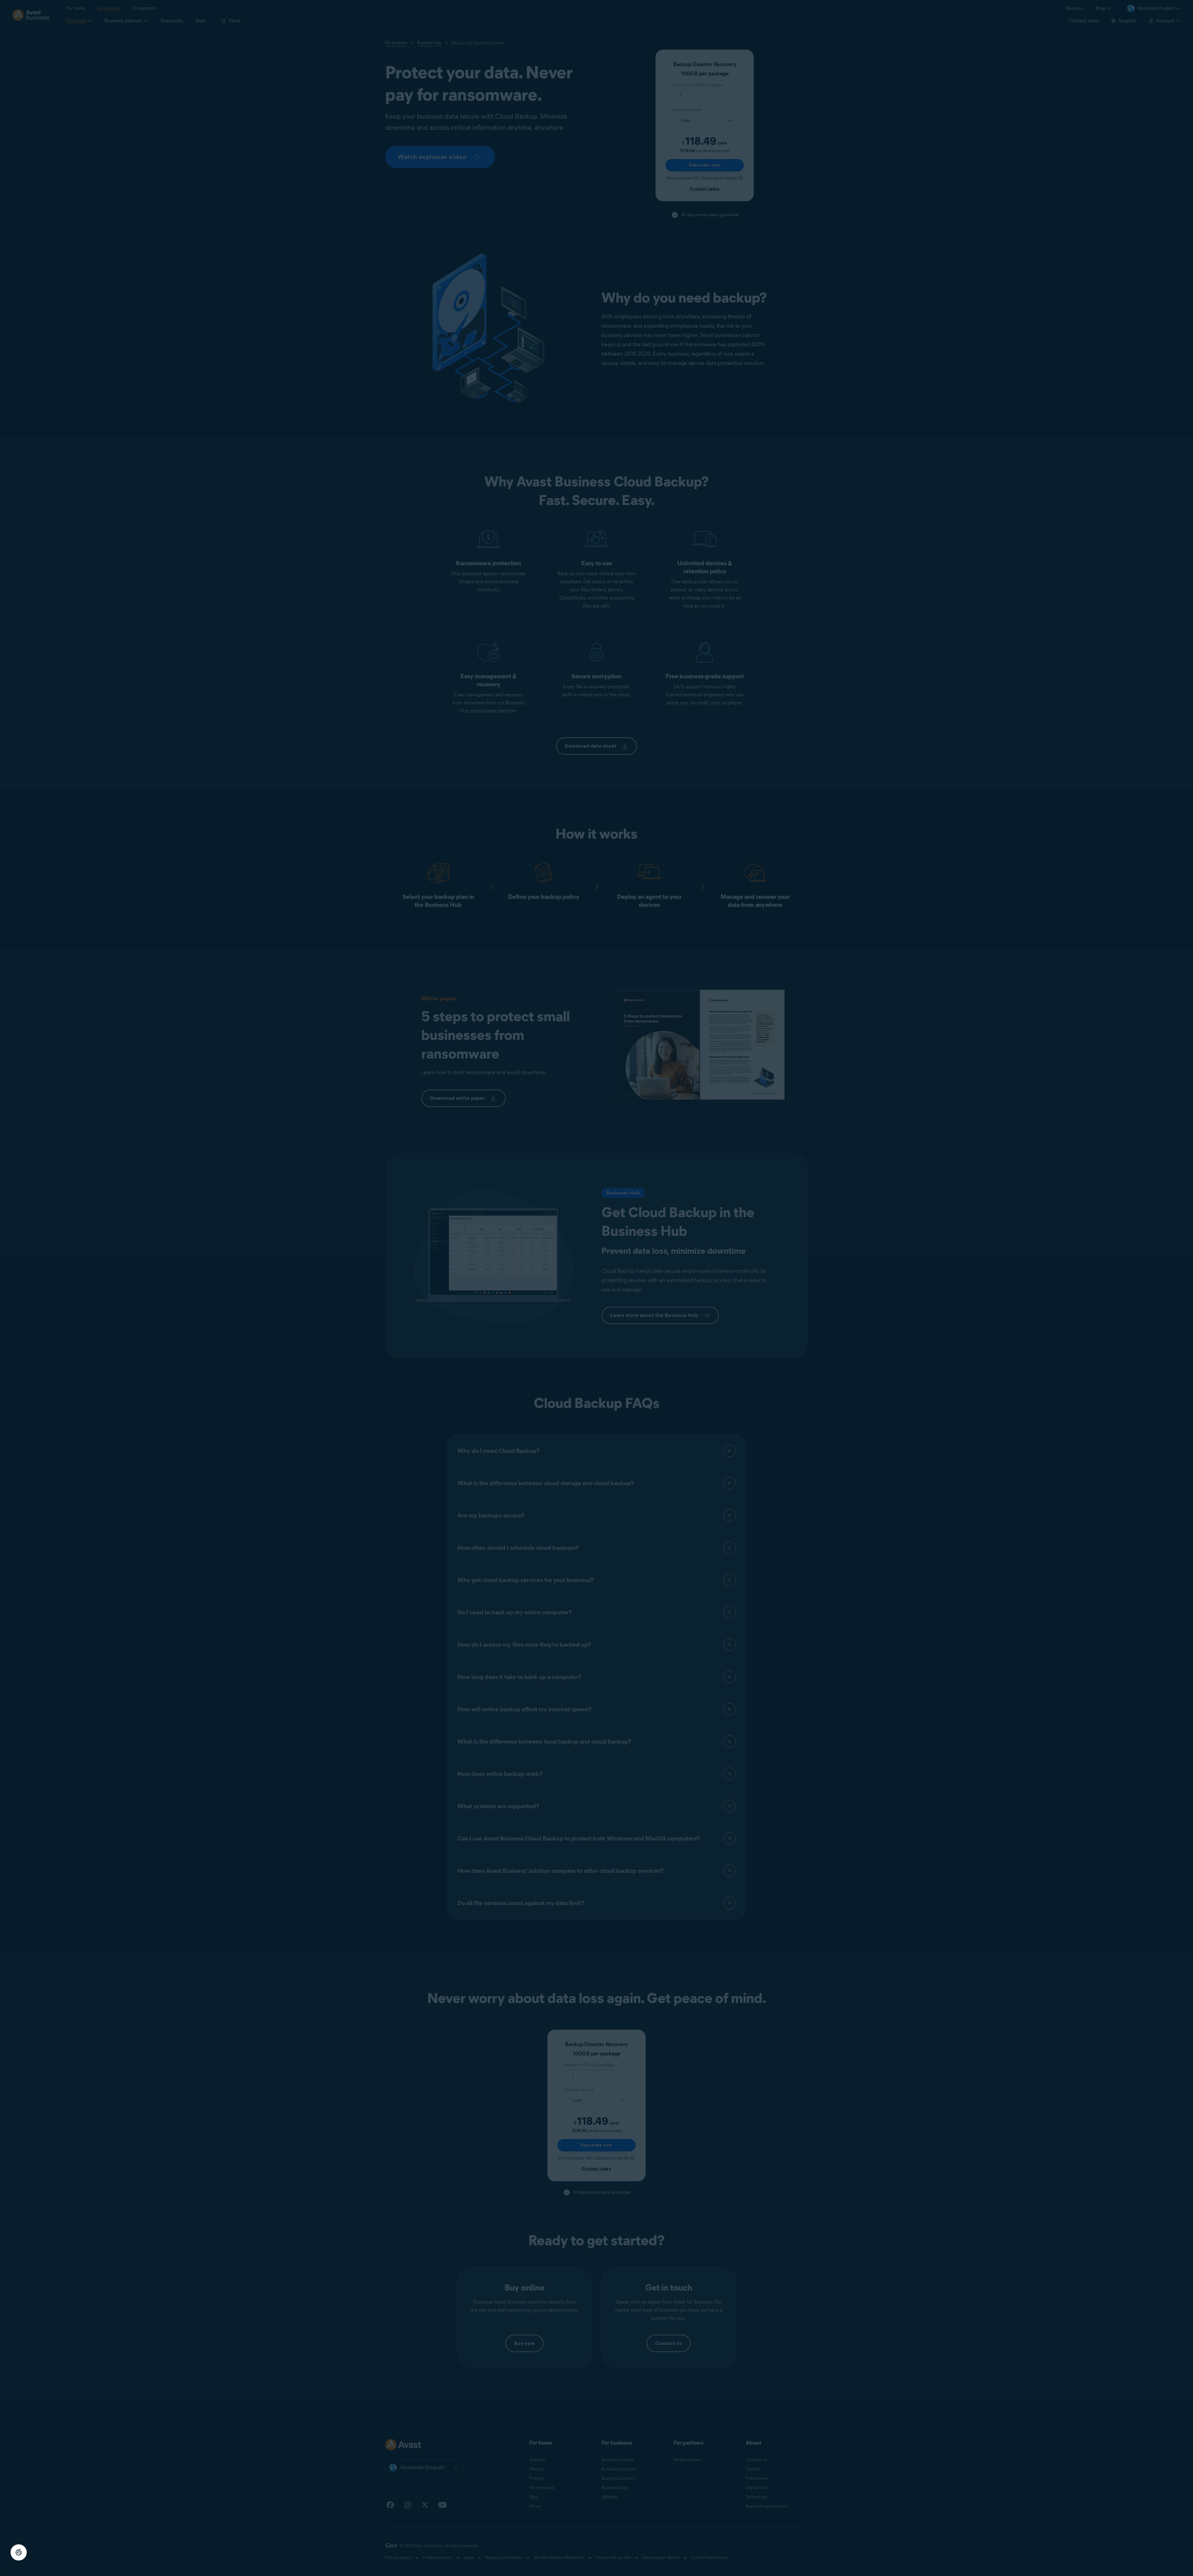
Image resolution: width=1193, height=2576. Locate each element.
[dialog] (596, 1288)
